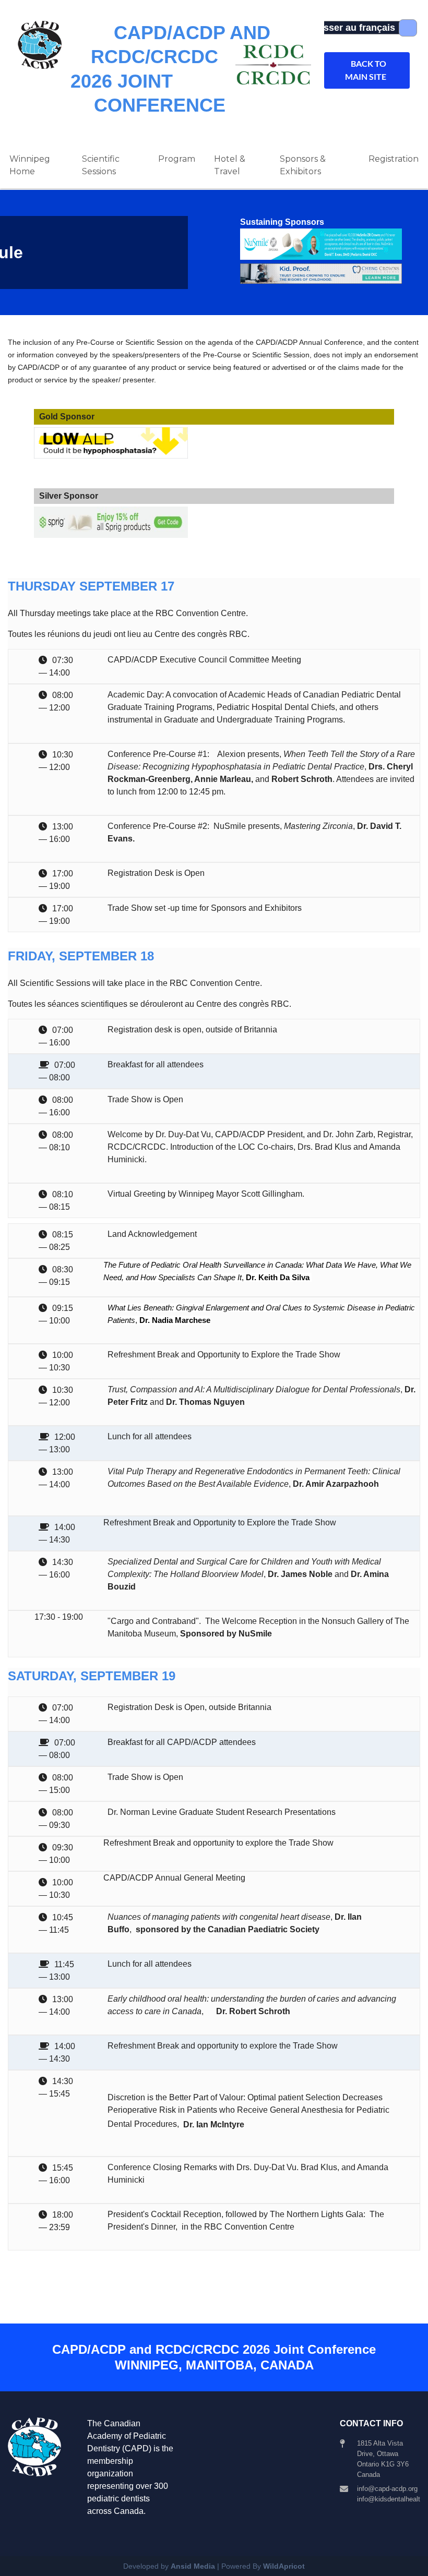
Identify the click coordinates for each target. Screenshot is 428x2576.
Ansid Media (193, 2566)
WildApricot (284, 2566)
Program (177, 159)
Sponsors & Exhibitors (303, 165)
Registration (394, 159)
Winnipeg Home (30, 165)
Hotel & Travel (230, 165)
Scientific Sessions (101, 165)
